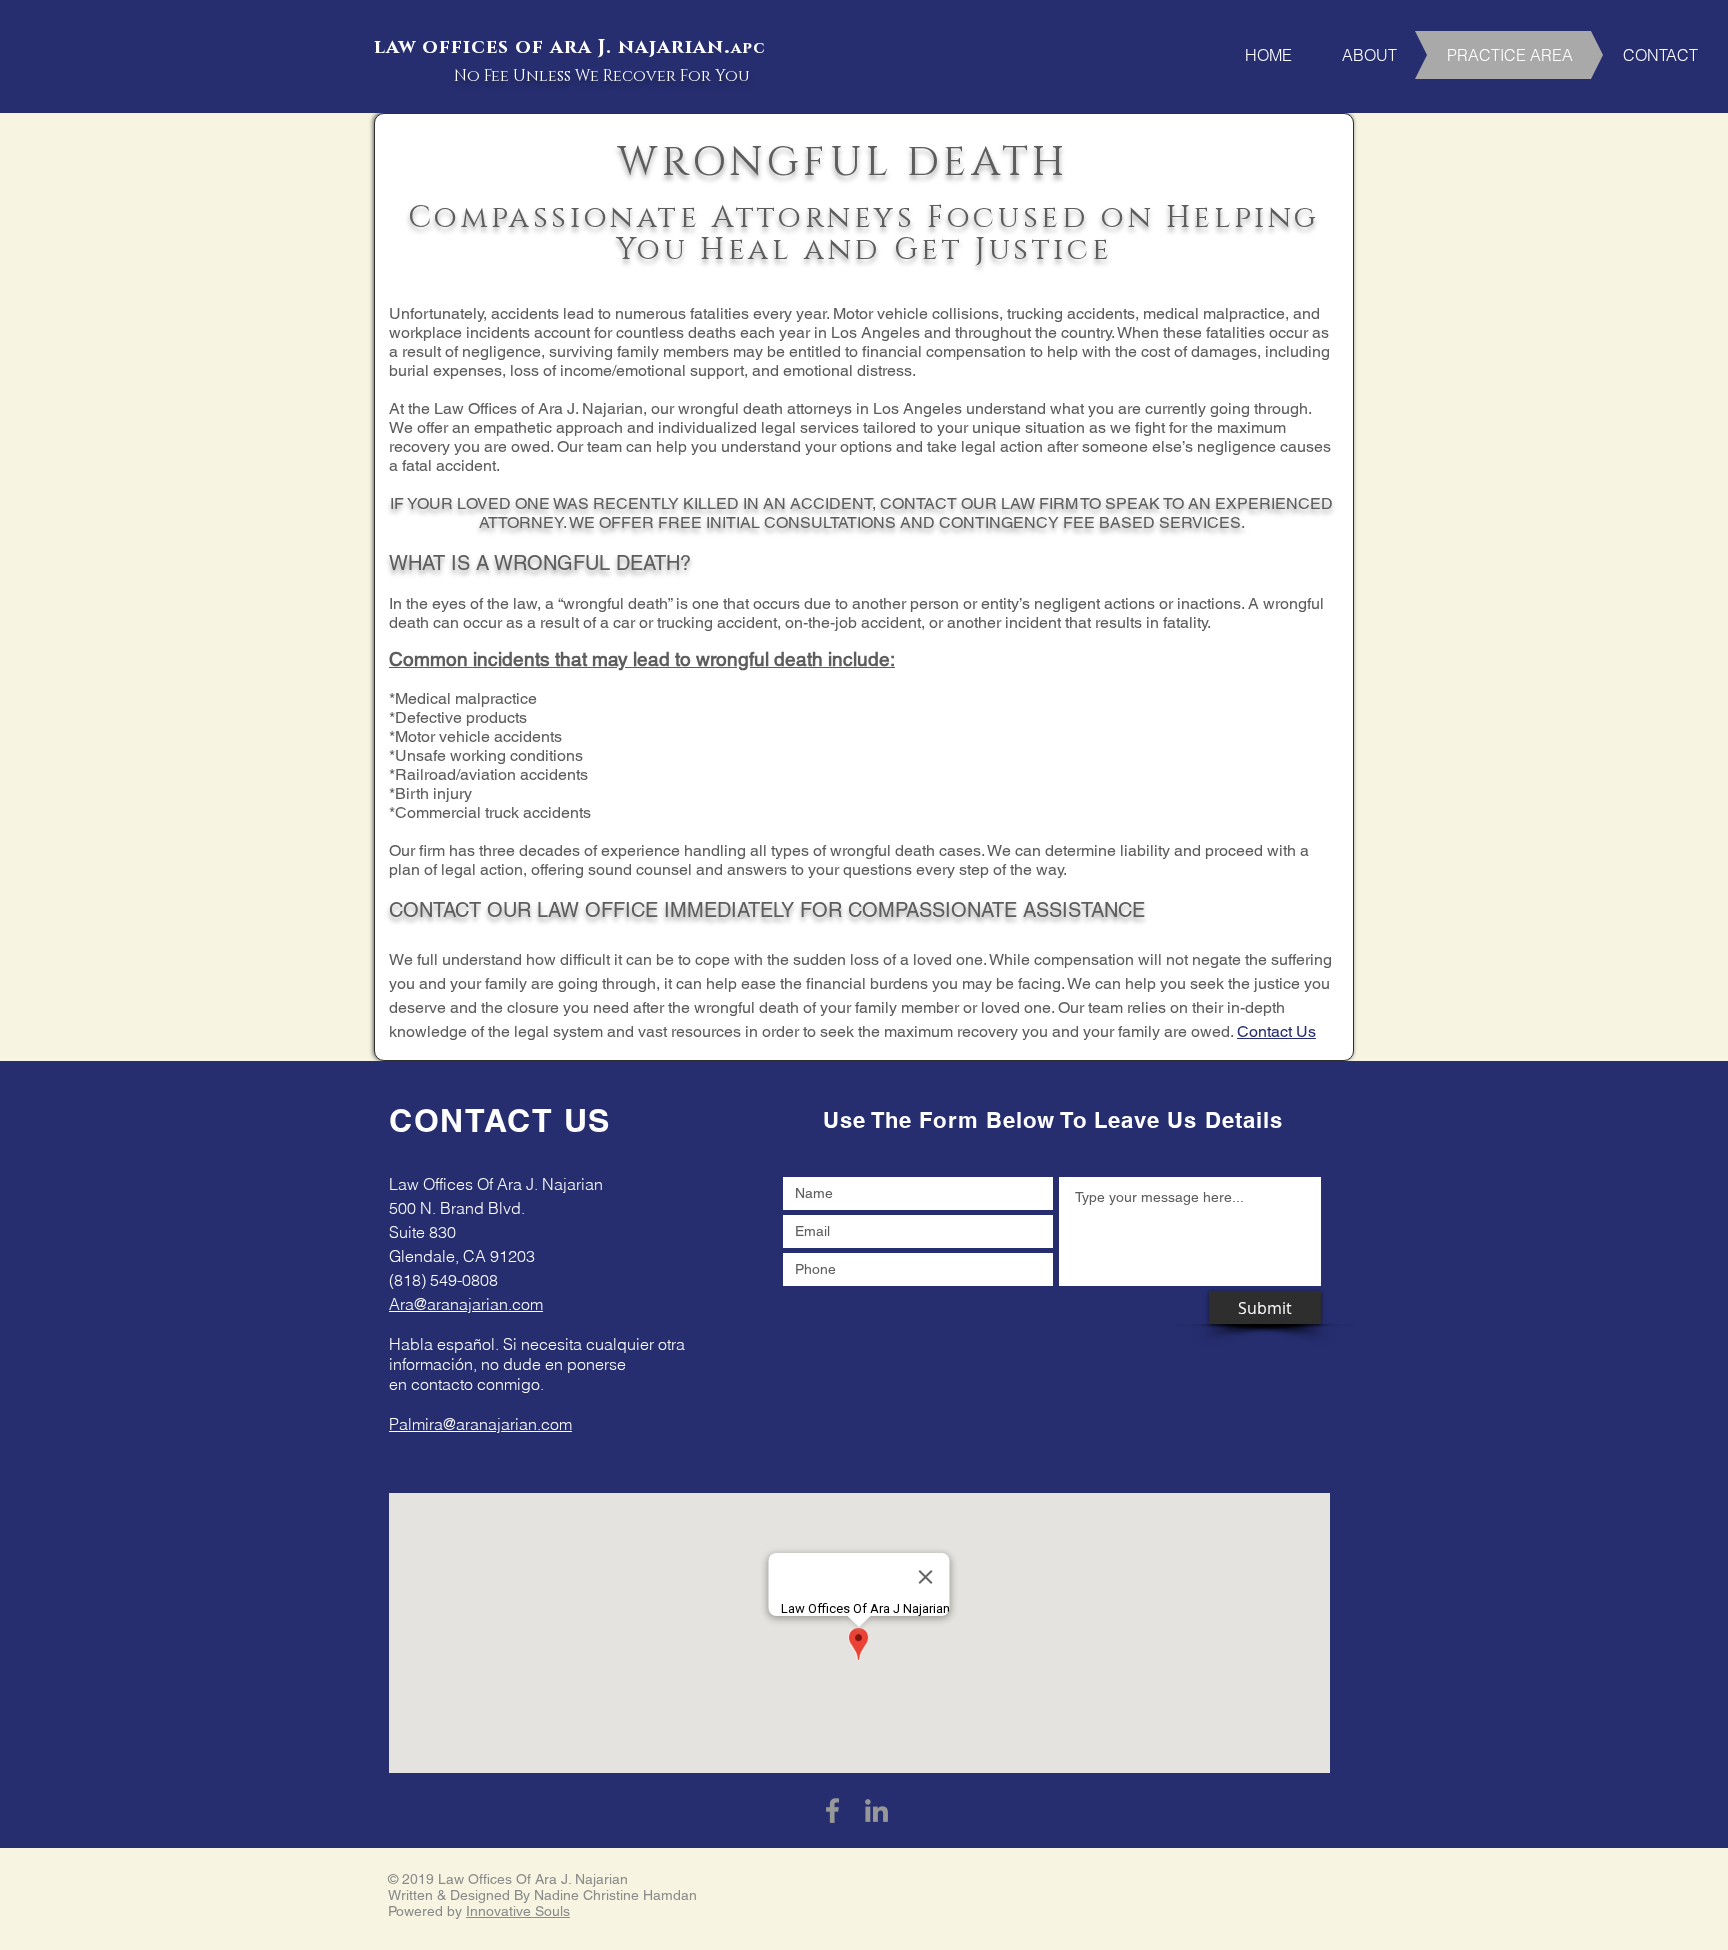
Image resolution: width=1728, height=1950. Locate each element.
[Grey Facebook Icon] (832, 1810)
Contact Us (1276, 1031)
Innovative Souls (518, 1911)
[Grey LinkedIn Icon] (876, 1810)
